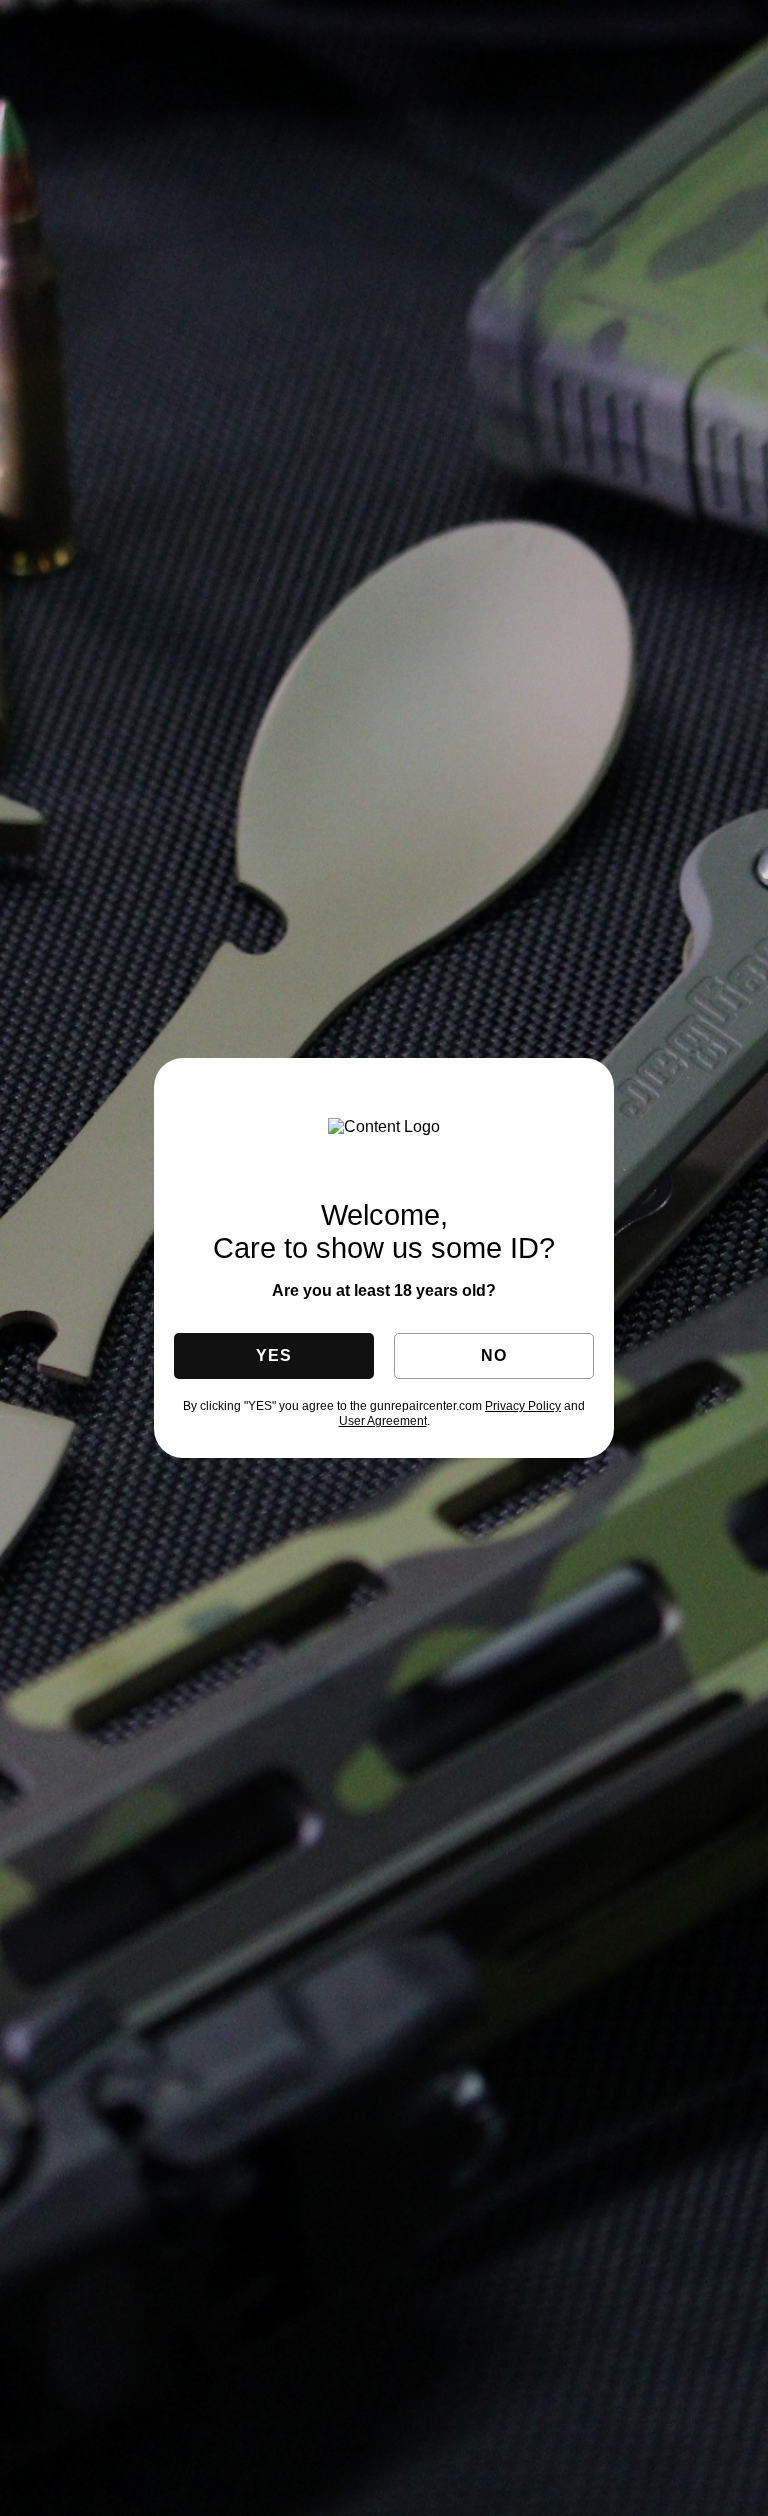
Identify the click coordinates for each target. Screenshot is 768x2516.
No (493, 1355)
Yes (273, 1355)
